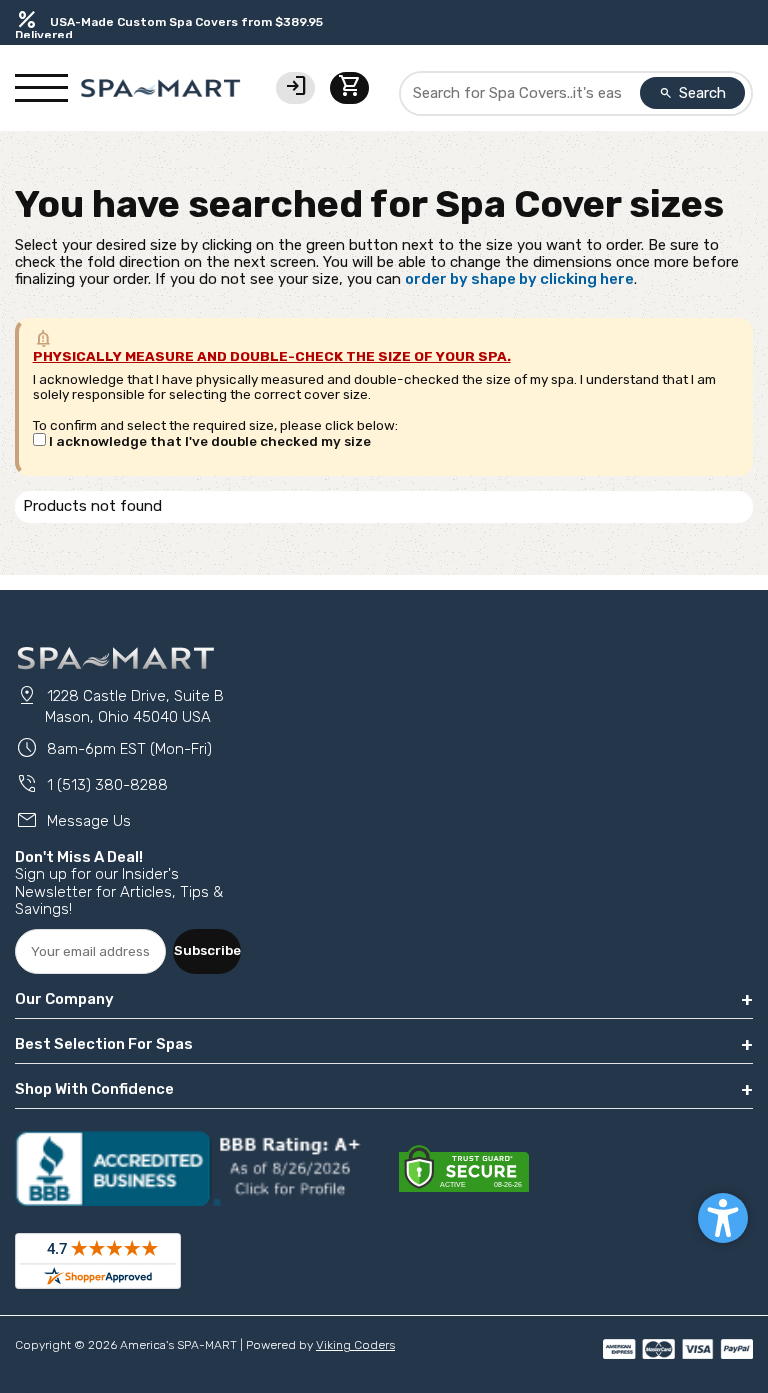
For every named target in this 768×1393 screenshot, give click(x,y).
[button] (723, 1218)
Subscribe (207, 950)
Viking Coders (355, 1345)
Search (693, 93)
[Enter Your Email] (90, 951)
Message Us (73, 821)
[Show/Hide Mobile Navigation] (41, 88)
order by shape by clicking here (519, 279)
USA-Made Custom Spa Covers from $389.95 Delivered (169, 28)
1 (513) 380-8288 (91, 785)
